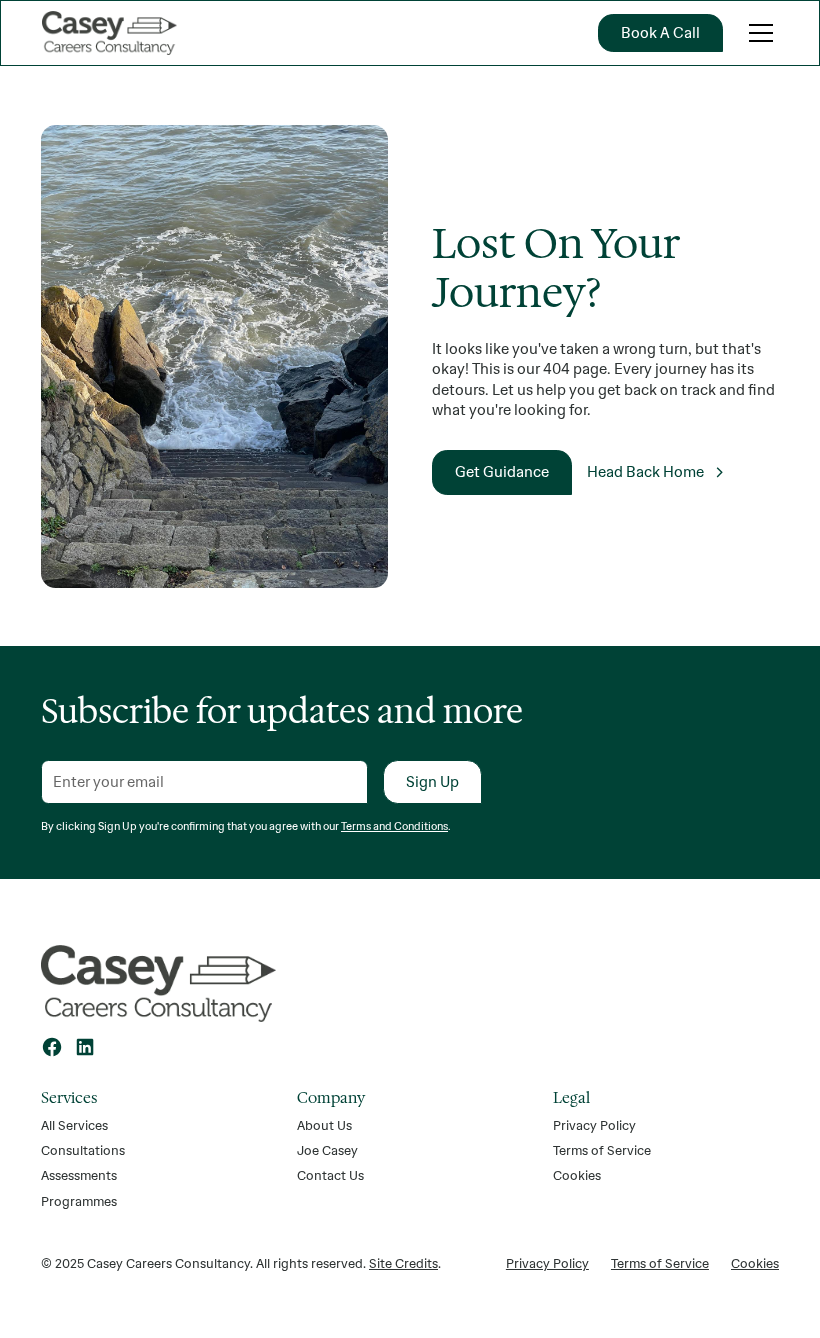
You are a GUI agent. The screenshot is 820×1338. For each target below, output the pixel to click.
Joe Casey (327, 1150)
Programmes (79, 1201)
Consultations (83, 1150)
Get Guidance (502, 471)
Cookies (577, 1175)
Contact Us (330, 1175)
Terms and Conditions (394, 826)
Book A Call (660, 32)
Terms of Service (602, 1150)
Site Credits (403, 1263)
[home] (109, 33)
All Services (74, 1125)
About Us (324, 1125)
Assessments (79, 1175)
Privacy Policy (594, 1125)
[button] (757, 33)
